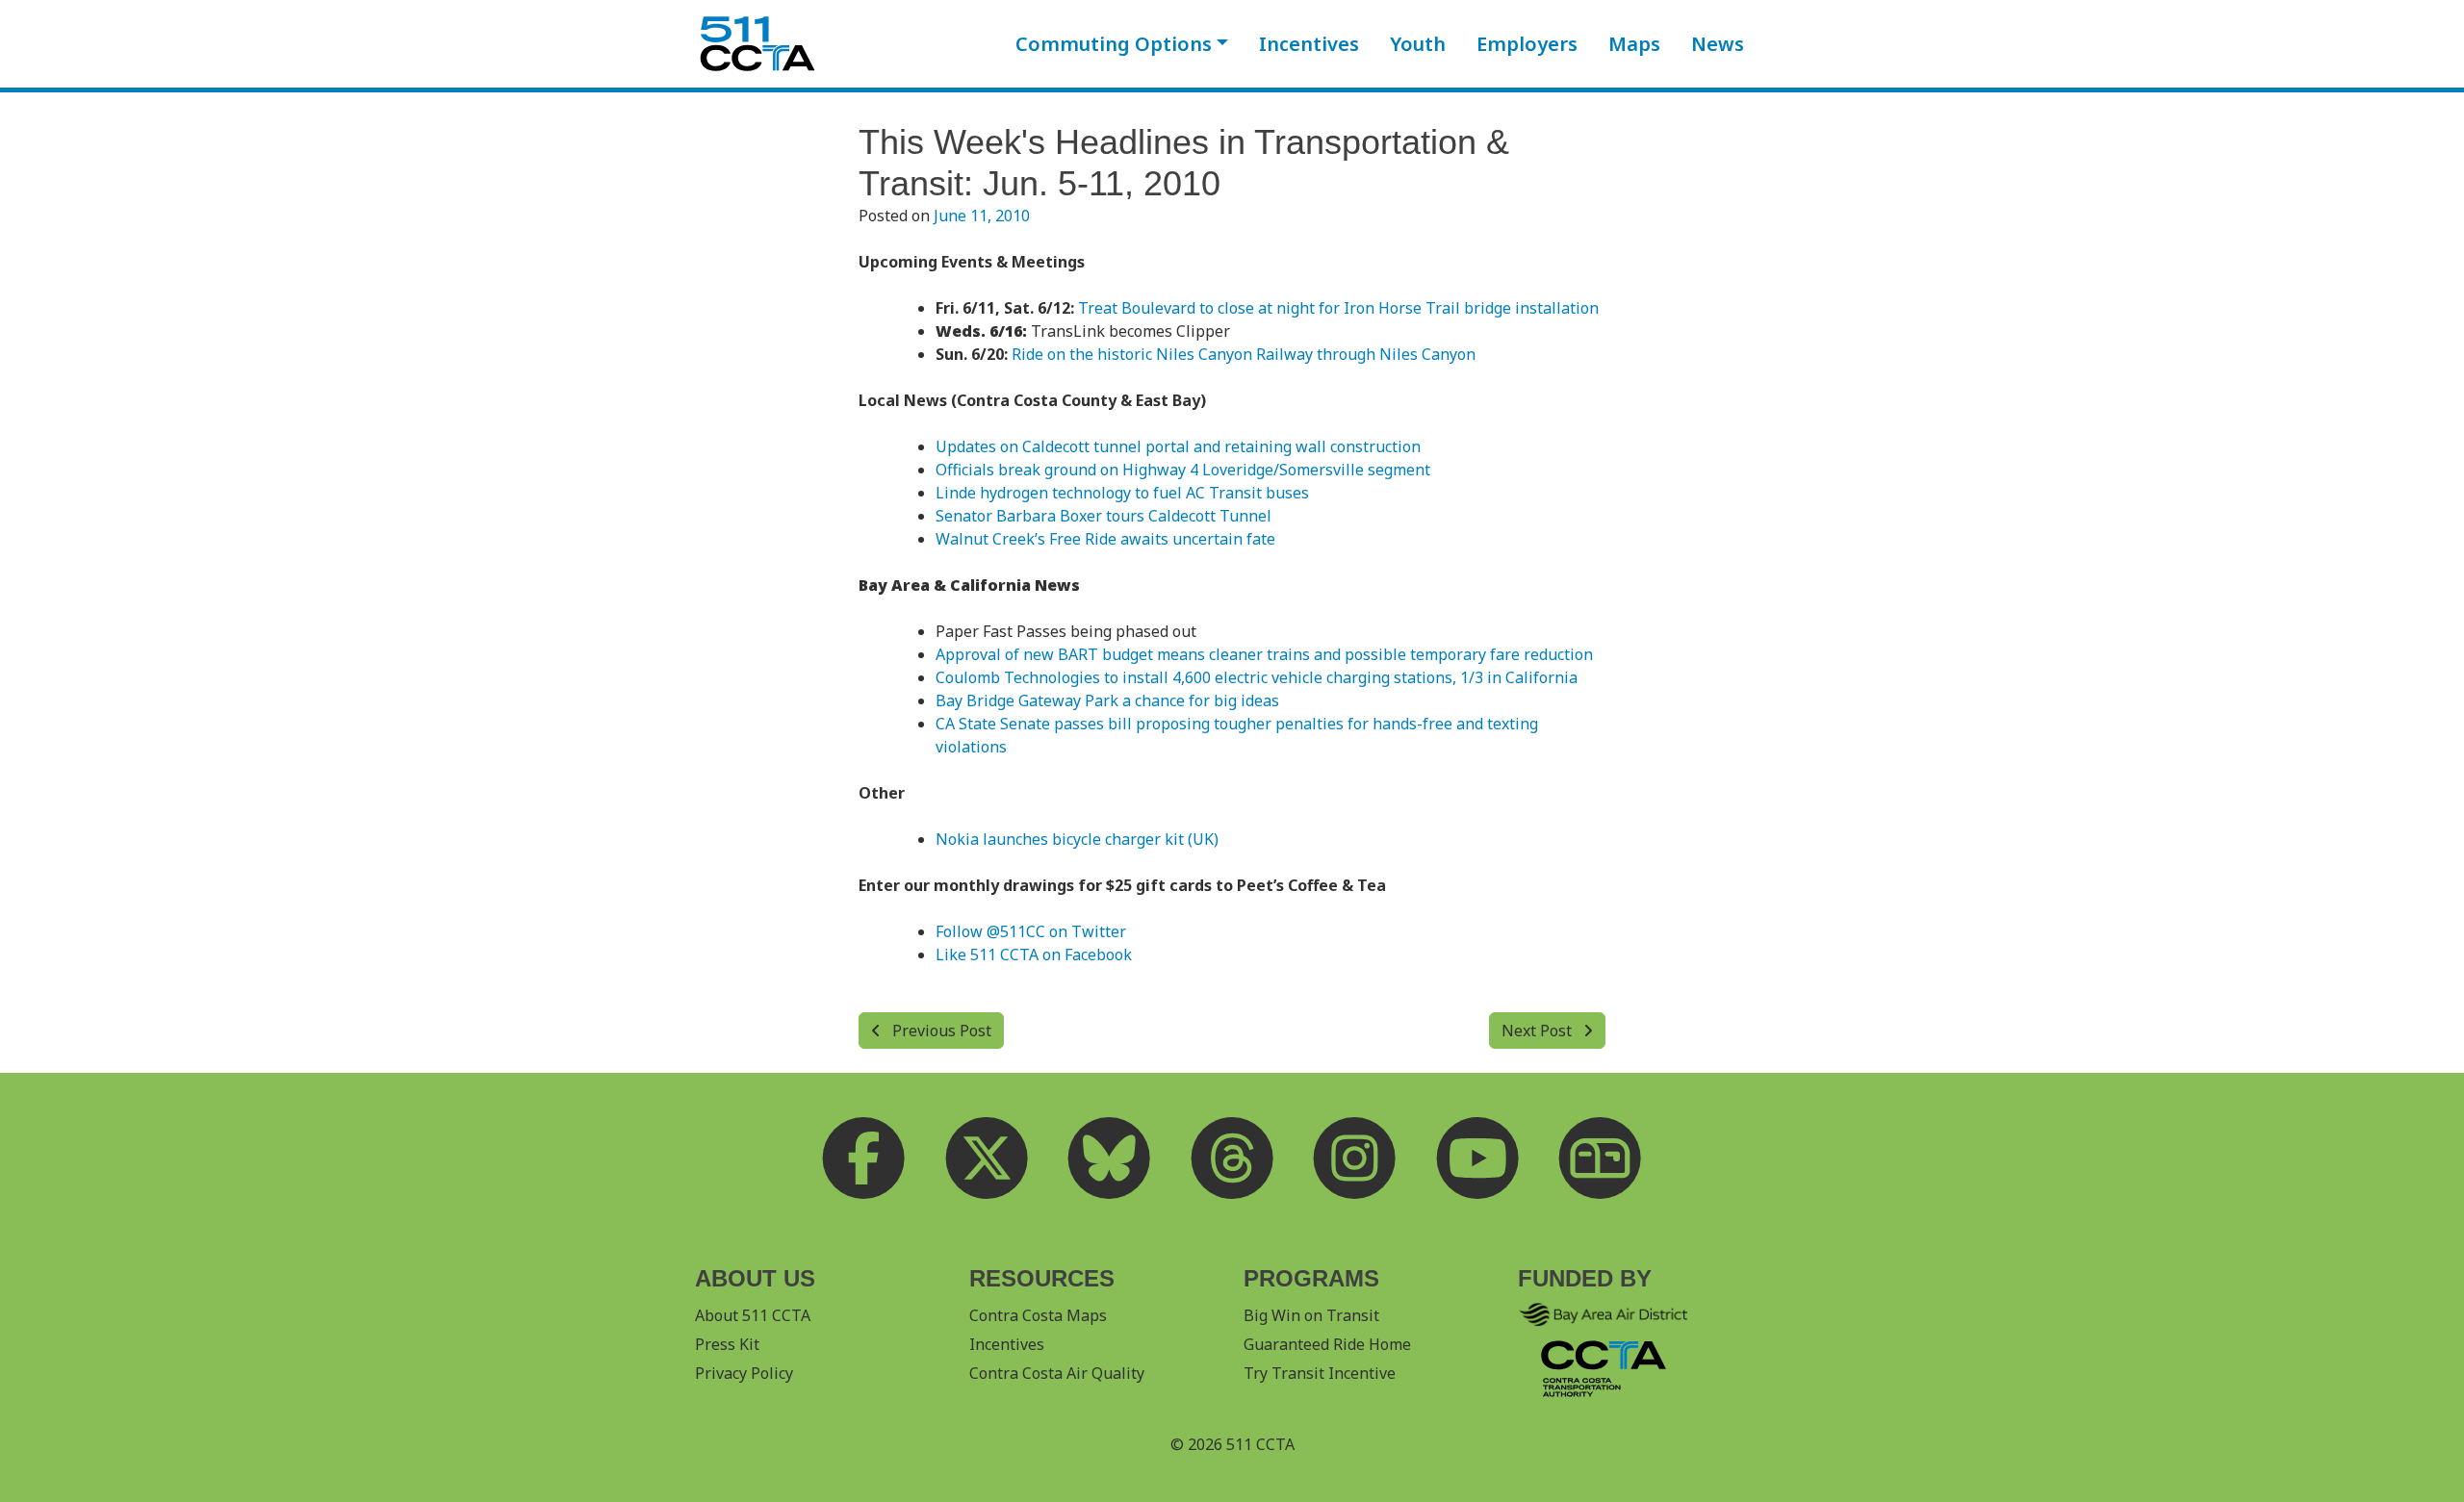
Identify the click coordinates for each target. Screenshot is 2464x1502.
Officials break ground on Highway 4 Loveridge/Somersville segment (1183, 470)
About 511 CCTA (753, 1315)
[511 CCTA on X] (987, 1158)
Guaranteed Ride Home (1327, 1344)
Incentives (1309, 44)
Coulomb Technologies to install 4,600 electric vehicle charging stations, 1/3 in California (1257, 677)
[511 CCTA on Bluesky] (1110, 1158)
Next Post (1539, 1031)
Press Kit (727, 1344)
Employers (1527, 44)
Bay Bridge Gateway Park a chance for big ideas (1107, 700)
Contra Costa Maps (1038, 1315)
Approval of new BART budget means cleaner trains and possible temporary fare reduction (1264, 654)
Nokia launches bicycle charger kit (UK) (1077, 839)
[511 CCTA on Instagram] (1355, 1158)
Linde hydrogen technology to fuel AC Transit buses (1122, 493)
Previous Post (940, 1031)
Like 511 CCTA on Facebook (1034, 955)
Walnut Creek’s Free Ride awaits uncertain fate (1105, 539)
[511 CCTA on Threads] (1232, 1158)
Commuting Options (1114, 44)
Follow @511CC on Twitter (1031, 931)
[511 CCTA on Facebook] (864, 1158)
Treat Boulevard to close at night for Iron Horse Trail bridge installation (1338, 308)
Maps (1634, 44)
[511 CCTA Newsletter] (1601, 1158)
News (1718, 44)
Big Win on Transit (1311, 1315)
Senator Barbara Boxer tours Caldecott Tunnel (1104, 516)
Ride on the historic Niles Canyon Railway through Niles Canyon (1244, 354)
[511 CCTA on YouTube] (1477, 1158)
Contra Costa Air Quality (1057, 1373)
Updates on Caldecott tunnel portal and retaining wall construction (1178, 446)
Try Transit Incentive (1320, 1373)
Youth (1418, 44)
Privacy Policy (744, 1373)
